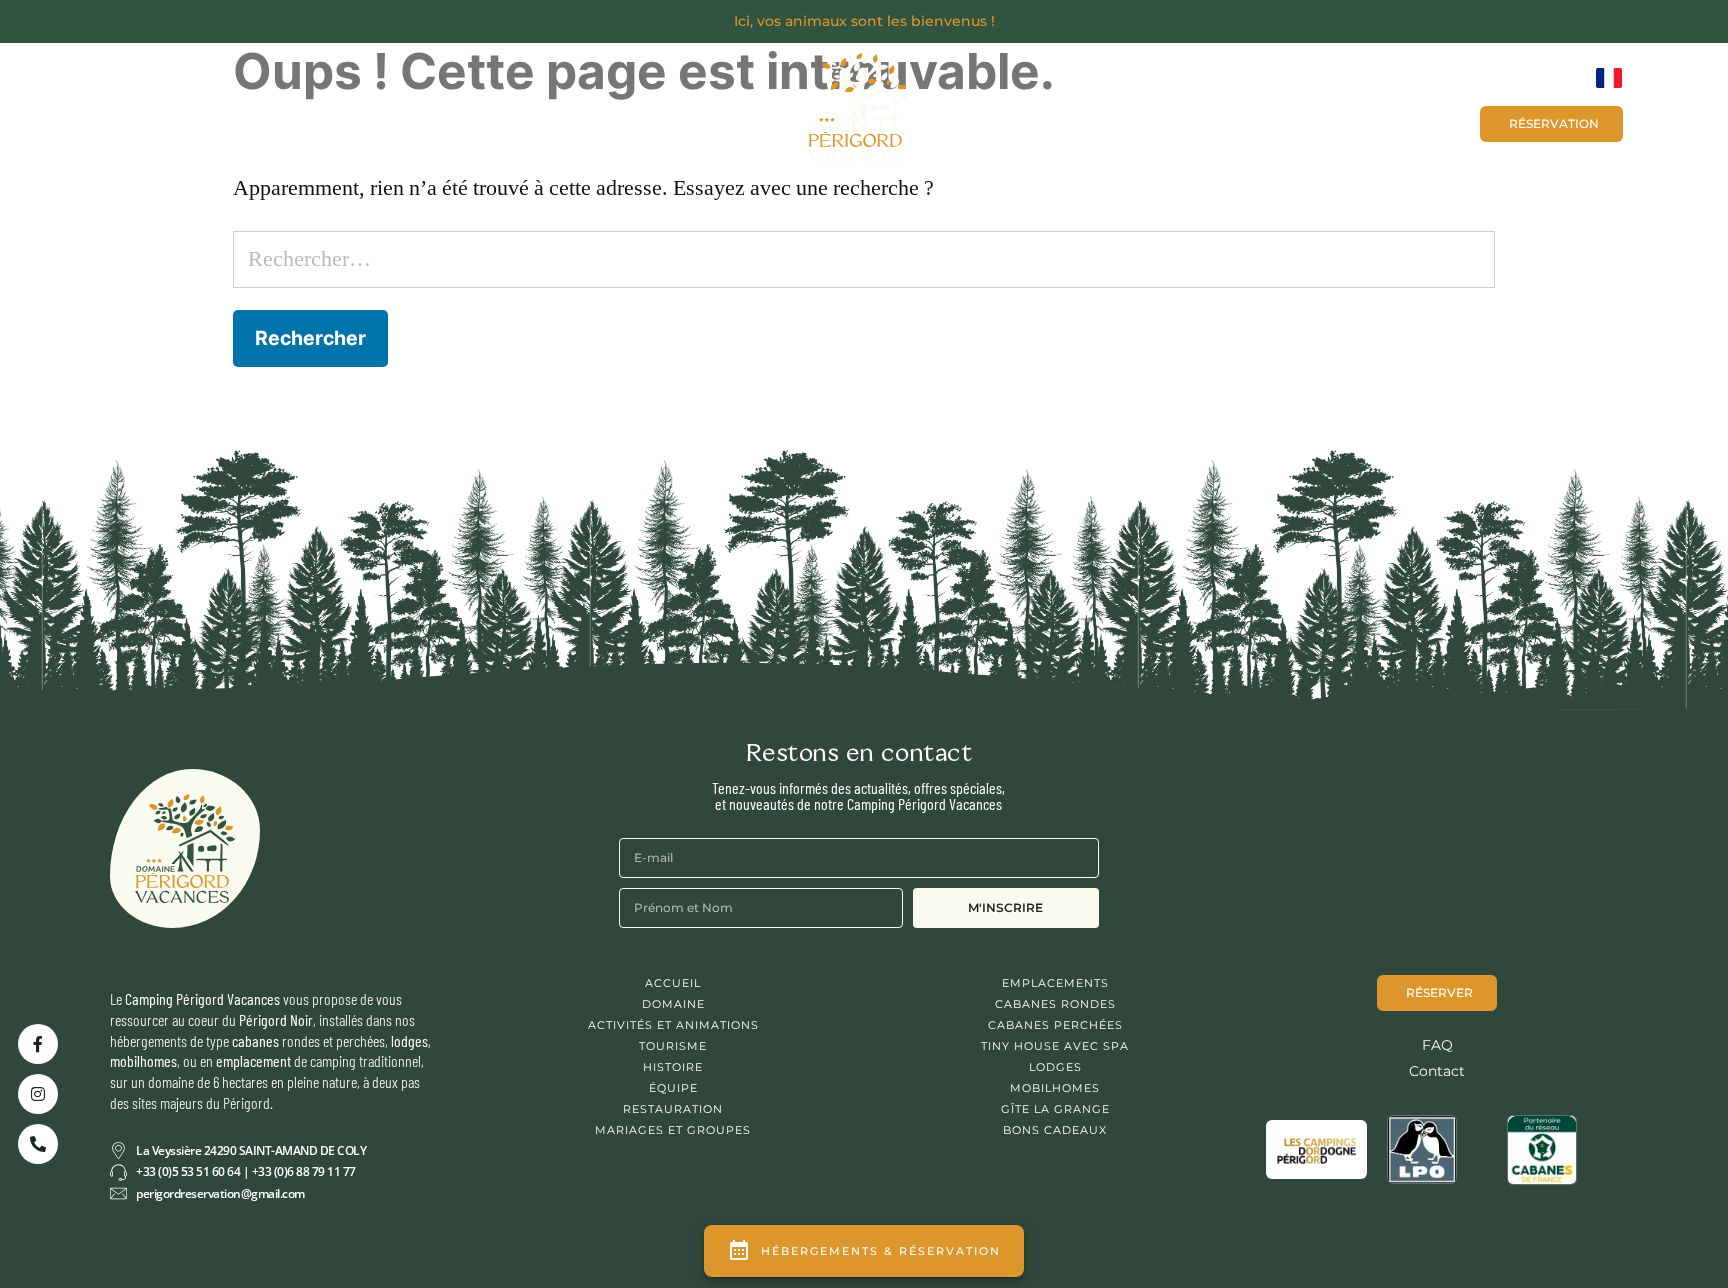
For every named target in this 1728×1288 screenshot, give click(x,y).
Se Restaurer (457, 117)
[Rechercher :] (864, 259)
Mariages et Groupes (1149, 122)
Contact (1290, 122)
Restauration (673, 1109)
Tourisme (673, 1046)
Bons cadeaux (1403, 122)
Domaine (673, 1004)
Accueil (673, 983)
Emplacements (1055, 983)
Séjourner (321, 117)
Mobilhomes (1055, 1088)
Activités (588, 117)
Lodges (1055, 1067)
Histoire (673, 1067)
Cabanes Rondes (1055, 1004)
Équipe (673, 1088)
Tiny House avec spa (1055, 1046)
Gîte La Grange (1055, 1109)
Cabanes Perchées (1055, 1025)
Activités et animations (673, 1025)
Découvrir (195, 117)
